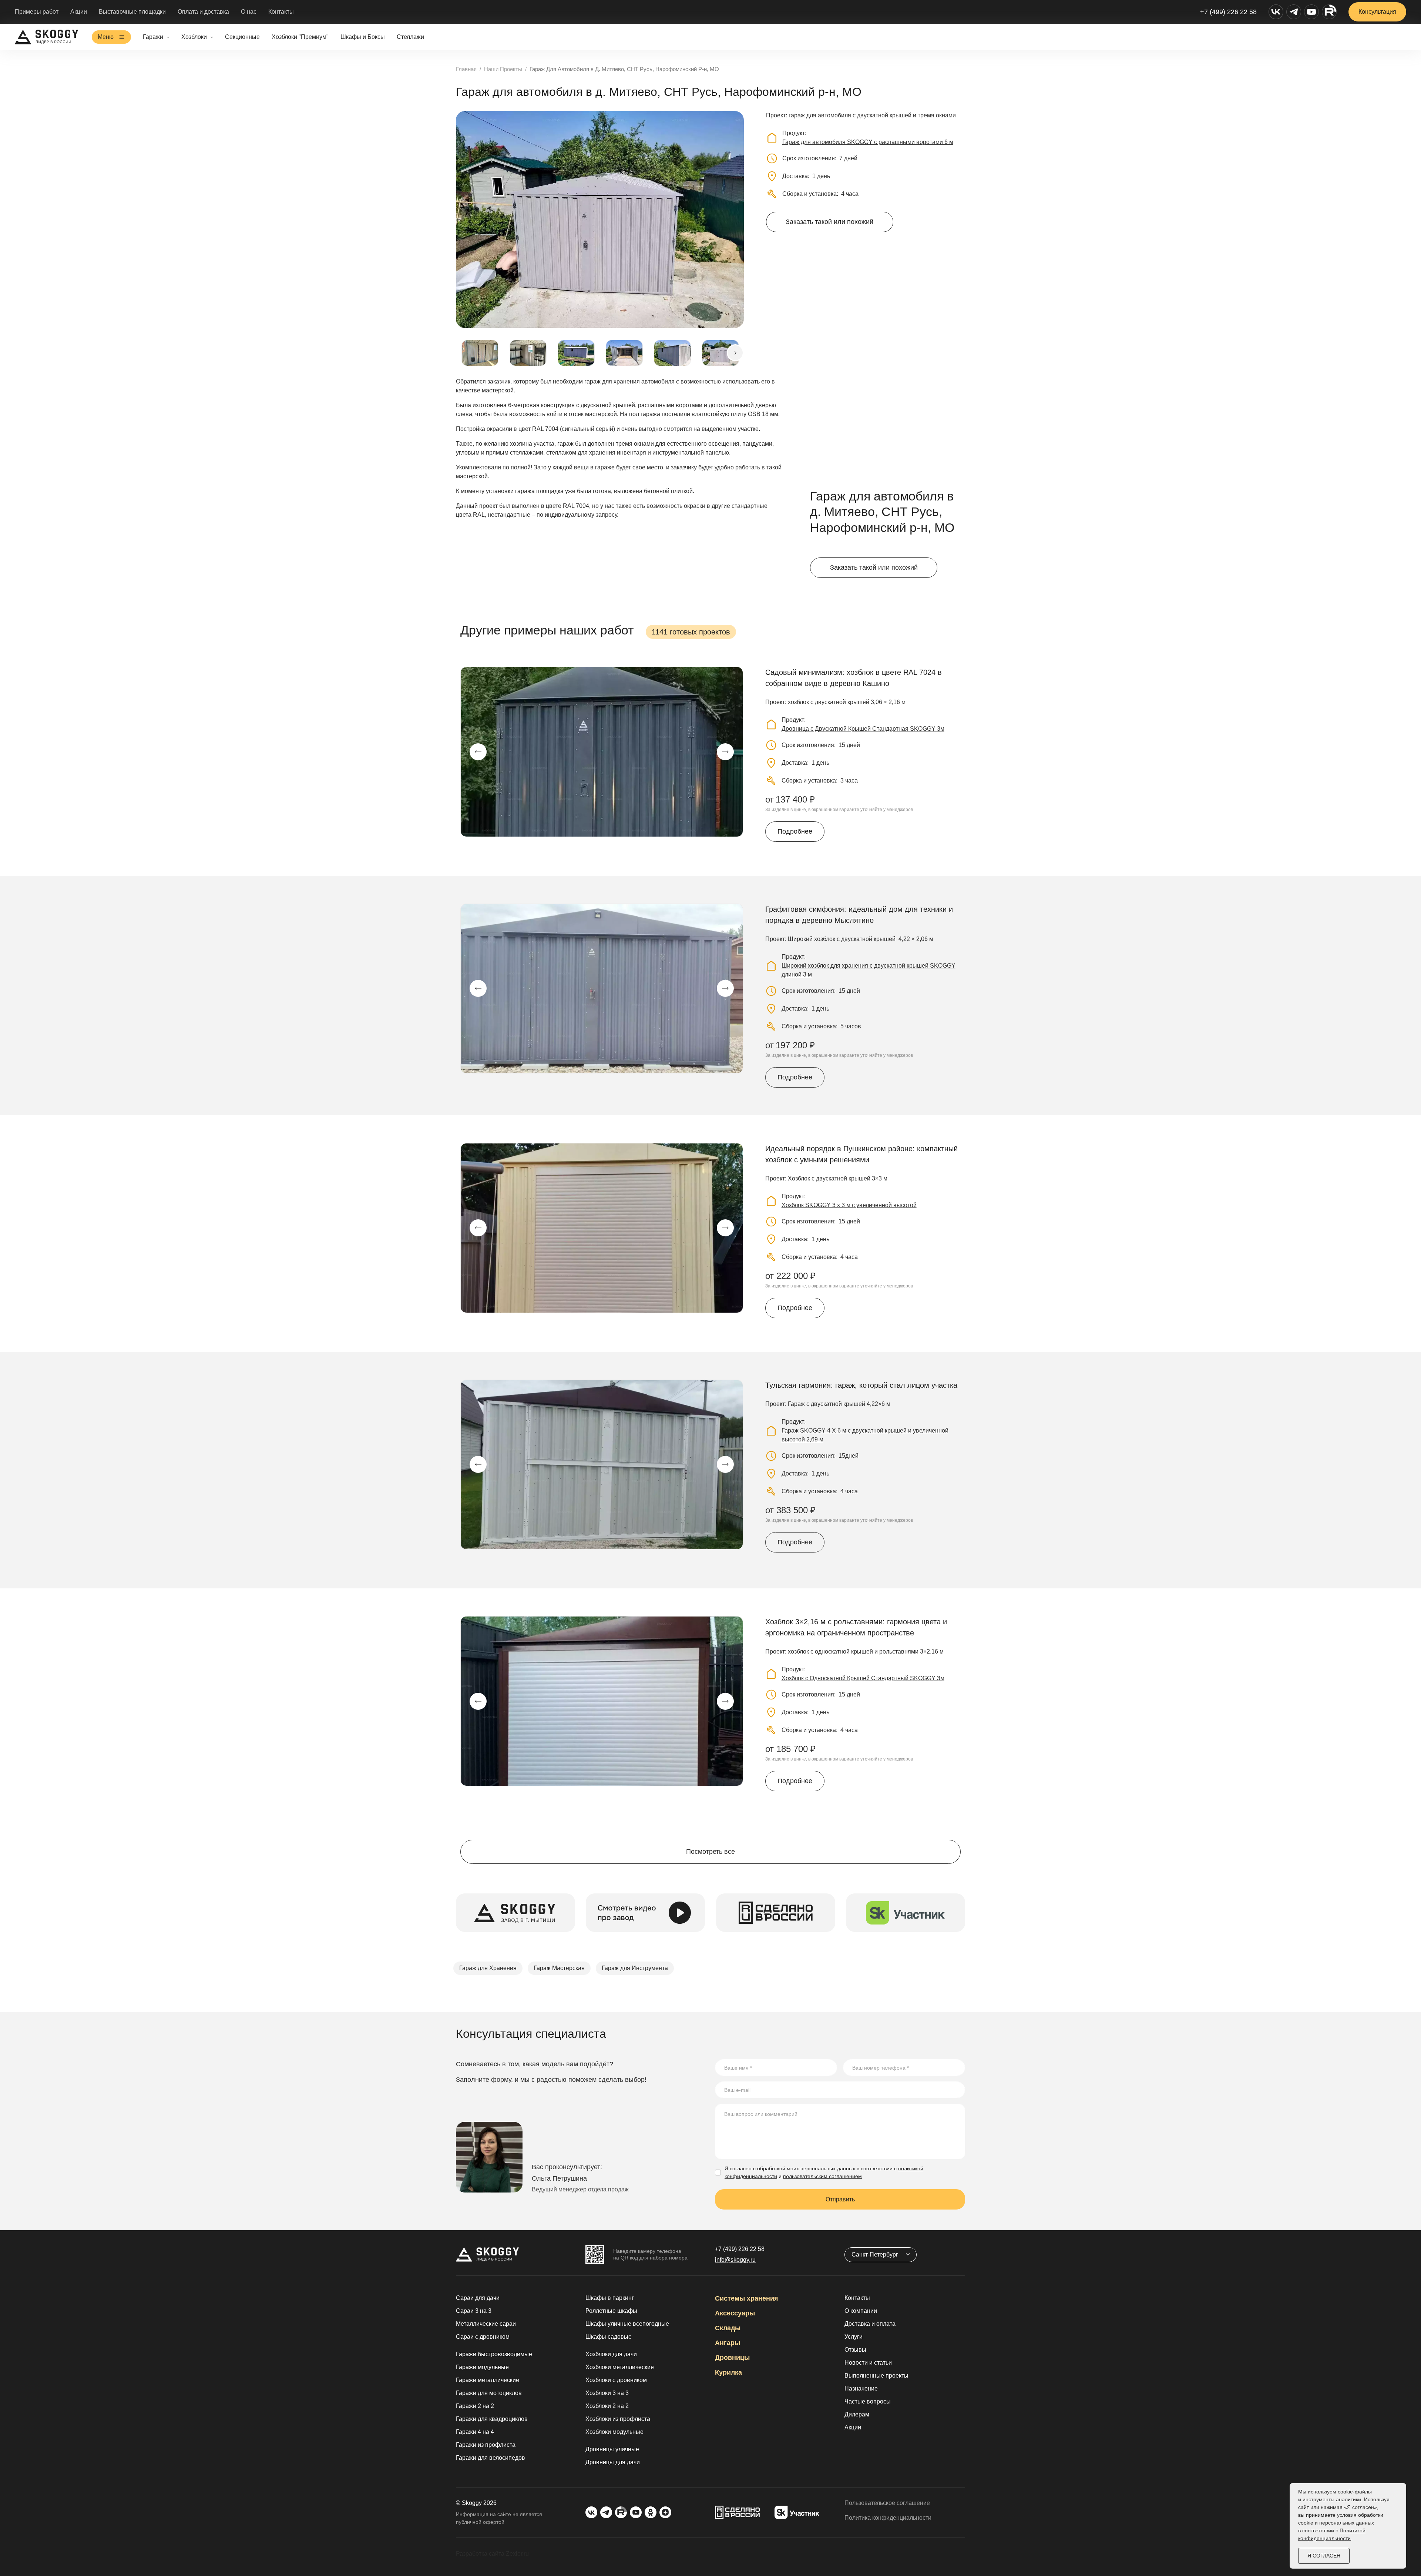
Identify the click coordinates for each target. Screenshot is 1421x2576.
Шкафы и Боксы (363, 37)
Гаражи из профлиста (486, 2445)
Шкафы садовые (609, 2337)
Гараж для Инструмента (635, 1968)
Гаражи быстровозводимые (494, 2354)
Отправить (840, 2199)
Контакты (281, 12)
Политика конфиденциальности (888, 2518)
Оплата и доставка (203, 12)
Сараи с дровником (483, 2337)
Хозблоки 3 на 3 (607, 2393)
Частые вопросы (868, 2401)
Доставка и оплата (870, 2324)
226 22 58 (740, 2249)
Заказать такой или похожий (829, 222)
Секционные (242, 37)
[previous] (478, 752)
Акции (79, 12)
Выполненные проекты (876, 2376)
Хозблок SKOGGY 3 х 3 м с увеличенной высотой (849, 1205)
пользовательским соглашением (822, 2176)
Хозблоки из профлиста (618, 2419)
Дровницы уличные (612, 2449)
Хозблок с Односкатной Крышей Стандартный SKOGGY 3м (863, 1678)
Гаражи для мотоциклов (489, 2393)
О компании (861, 2311)
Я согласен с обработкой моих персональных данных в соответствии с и (824, 2172)
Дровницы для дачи (613, 2462)
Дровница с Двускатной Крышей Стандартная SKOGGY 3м (863, 729)
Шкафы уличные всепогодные (627, 2324)
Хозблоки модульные (614, 2432)
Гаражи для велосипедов (491, 2458)
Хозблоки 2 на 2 (607, 2406)
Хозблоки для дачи (611, 2354)
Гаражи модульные (482, 2367)
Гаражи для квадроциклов (492, 2419)
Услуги (854, 2337)
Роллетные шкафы (611, 2311)
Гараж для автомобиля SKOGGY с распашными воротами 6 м (868, 142)
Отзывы (855, 2350)
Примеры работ (37, 12)
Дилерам (857, 2414)
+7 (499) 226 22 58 (1228, 12)
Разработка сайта (480, 2554)
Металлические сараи (486, 2324)
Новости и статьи (868, 2363)
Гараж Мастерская (559, 1968)
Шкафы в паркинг (610, 2298)
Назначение (861, 2389)
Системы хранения (747, 2298)
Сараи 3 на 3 (474, 2311)
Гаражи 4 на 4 (475, 2432)
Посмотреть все (710, 1852)
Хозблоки (194, 37)
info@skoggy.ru (735, 2260)
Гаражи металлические (488, 2380)
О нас (249, 12)
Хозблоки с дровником (616, 2380)
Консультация (1377, 12)
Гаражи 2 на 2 (475, 2406)
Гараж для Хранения (488, 1968)
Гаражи (153, 37)
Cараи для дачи (478, 2298)
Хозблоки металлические (620, 2367)
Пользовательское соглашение (887, 2503)
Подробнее (795, 831)
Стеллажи (410, 37)
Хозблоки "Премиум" (300, 37)
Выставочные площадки (132, 12)
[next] (735, 353)
